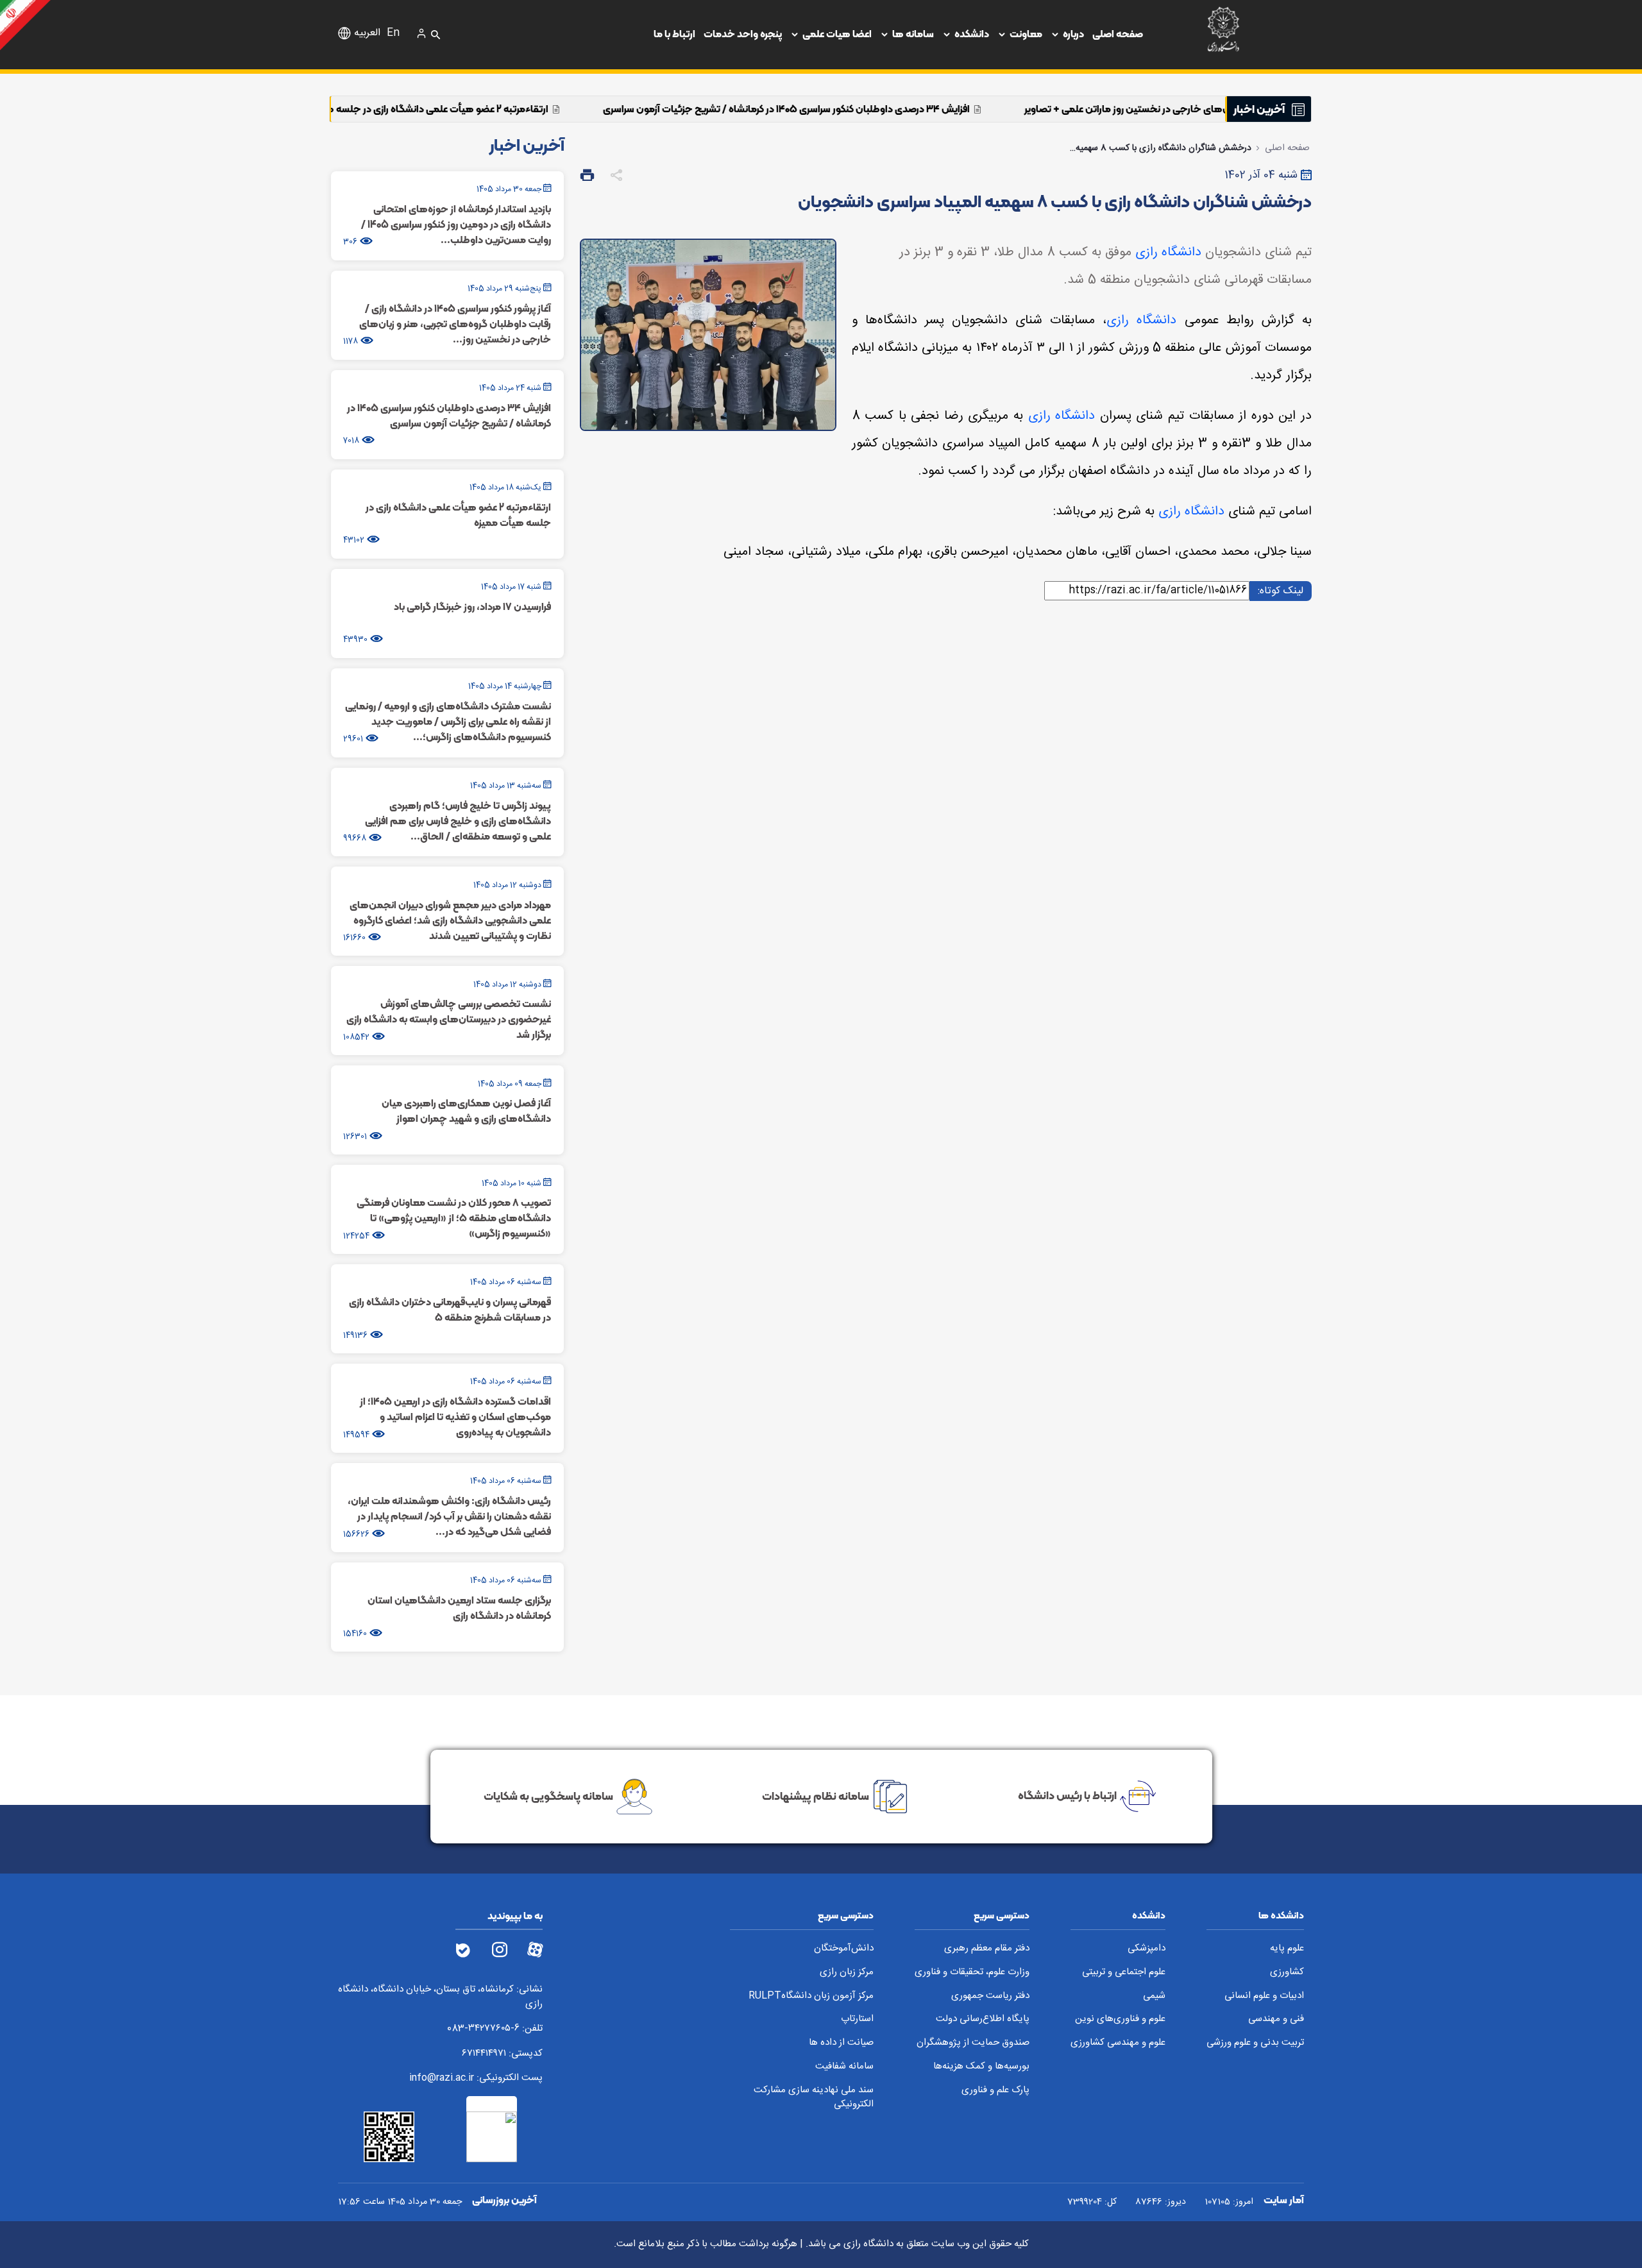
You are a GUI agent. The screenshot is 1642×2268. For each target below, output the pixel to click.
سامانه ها (913, 34)
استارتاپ (857, 2019)
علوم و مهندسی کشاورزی (1118, 2043)
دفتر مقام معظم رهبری (987, 1949)
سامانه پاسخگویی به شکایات (548, 1795)
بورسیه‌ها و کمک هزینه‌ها (981, 2067)
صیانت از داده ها (841, 2043)
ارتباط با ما (674, 34)
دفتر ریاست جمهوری (990, 1996)
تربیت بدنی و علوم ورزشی (1255, 2043)
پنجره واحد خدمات (743, 34)
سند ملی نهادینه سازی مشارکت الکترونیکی (814, 2098)
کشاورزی (1287, 1973)
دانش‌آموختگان (844, 1949)
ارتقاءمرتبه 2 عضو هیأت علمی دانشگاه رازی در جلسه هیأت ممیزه (597, 109)
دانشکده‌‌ (972, 34)
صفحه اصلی (1118, 34)
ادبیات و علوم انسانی (1264, 1996)
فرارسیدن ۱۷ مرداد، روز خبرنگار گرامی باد (331, 109)
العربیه (367, 33)
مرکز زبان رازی (847, 1973)
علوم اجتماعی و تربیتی (1124, 1973)
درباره (1073, 34)
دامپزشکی (1147, 1949)
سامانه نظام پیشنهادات (816, 1795)
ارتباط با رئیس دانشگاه (1067, 1795)
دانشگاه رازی (1168, 252)
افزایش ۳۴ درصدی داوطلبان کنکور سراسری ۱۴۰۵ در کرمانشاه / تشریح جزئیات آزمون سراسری (967, 109)
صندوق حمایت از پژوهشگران (973, 2043)
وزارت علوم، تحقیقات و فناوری (972, 1973)
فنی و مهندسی (1276, 2019)
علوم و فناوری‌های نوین (1120, 2019)
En (393, 33)
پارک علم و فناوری (995, 2091)
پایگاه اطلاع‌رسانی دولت (983, 2019)
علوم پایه (1287, 1949)
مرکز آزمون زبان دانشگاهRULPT (811, 1996)
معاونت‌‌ (1026, 34)
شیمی (1154, 1996)
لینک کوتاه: (1279, 590)
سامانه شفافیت (844, 2067)
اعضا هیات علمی (837, 34)
